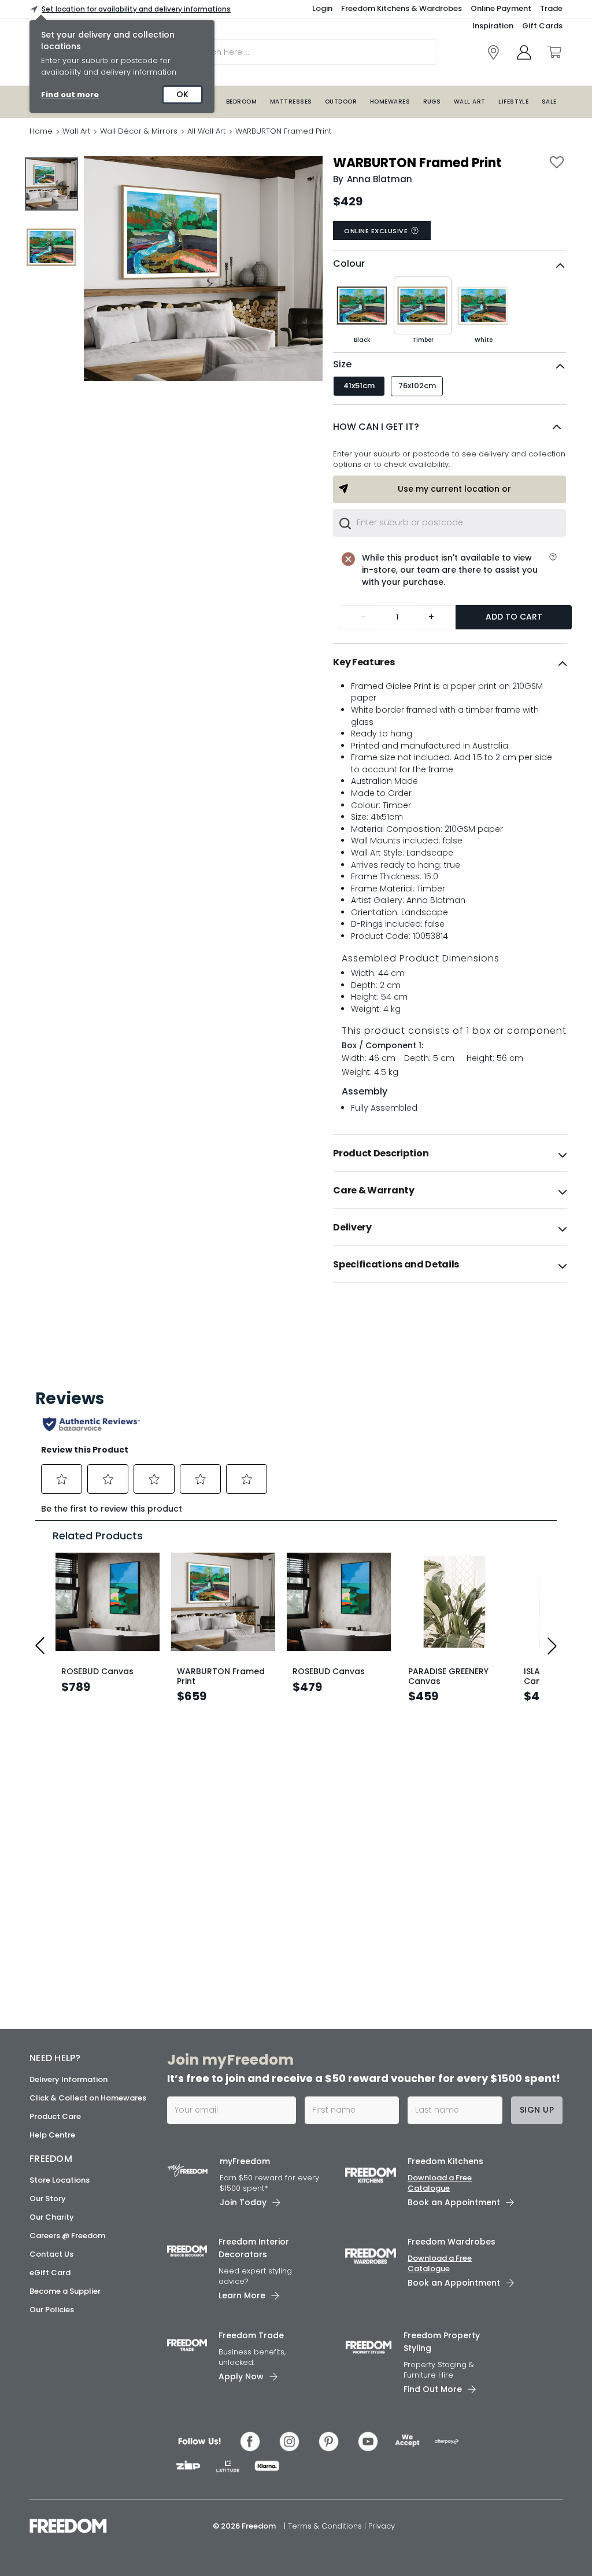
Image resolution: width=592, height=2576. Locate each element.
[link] (493, 52)
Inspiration (493, 26)
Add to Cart (514, 617)
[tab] (450, 662)
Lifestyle (513, 102)
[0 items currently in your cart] (554, 52)
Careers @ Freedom (67, 2236)
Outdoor (341, 102)
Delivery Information (69, 2079)
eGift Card (50, 2273)
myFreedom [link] (245, 2161)
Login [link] (322, 8)
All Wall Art (206, 131)
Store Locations (60, 2180)
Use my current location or (454, 489)
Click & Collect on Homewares (88, 2098)
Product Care (55, 2116)
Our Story (48, 2199)
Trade (551, 8)
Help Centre (52, 2135)
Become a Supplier (65, 2291)
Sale (549, 102)
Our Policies (52, 2310)
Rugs (432, 102)
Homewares (390, 102)
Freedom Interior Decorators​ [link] (254, 2248)
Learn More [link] (242, 2295)
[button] (449, 427)
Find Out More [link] (433, 2389)
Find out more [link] (70, 95)
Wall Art (470, 102)
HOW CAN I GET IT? (376, 427)
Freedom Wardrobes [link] (452, 2242)
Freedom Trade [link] (251, 2335)
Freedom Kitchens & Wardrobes (402, 8)
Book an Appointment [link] (454, 2202)
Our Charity (52, 2217)
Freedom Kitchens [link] (445, 2161)
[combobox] (449, 523)
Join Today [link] (243, 2202)
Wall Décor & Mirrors (139, 131)
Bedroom (241, 102)
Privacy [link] (382, 2526)
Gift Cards (542, 26)
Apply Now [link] (241, 2376)
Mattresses (291, 102)
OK (182, 94)
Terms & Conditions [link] (326, 2526)
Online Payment (501, 8)
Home (41, 131)
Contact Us (51, 2254)
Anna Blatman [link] (380, 179)
